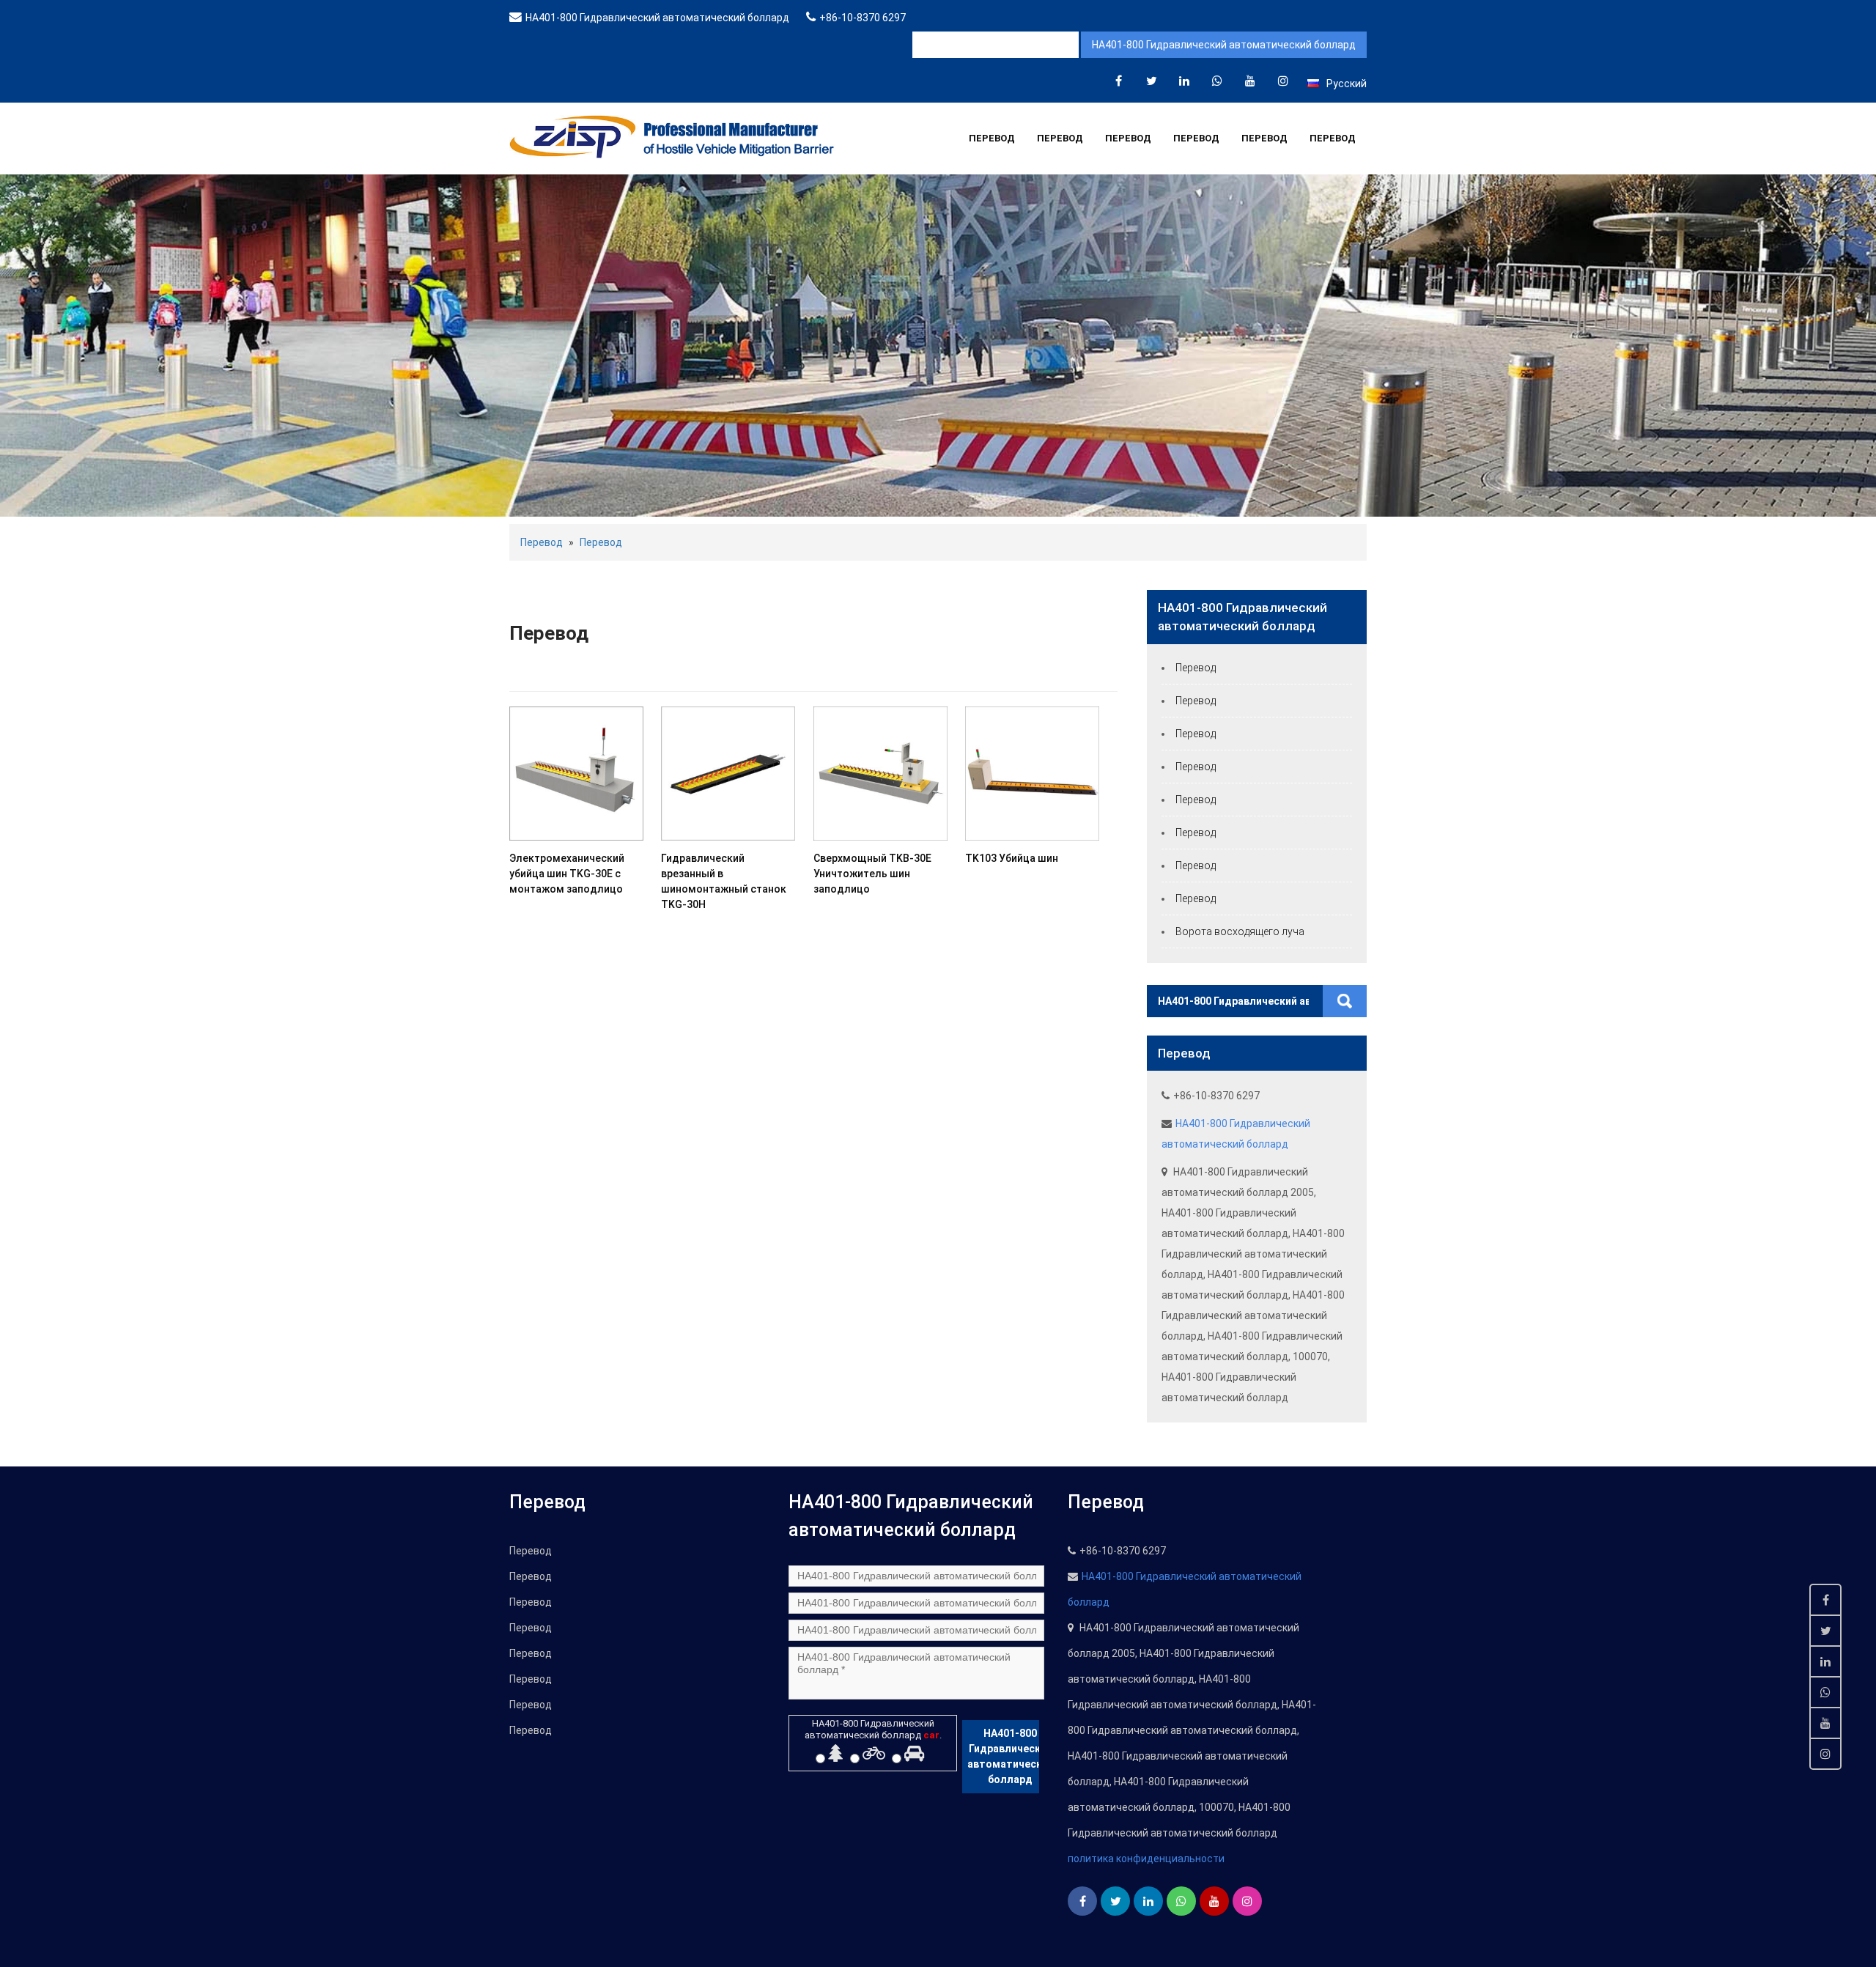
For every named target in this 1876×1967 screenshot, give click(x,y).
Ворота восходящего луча (1240, 931)
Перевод (992, 138)
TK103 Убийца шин (1012, 858)
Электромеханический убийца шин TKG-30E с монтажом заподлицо (567, 874)
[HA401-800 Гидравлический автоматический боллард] (1118, 81)
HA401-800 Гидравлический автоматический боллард (657, 18)
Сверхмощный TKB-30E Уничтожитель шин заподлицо (872, 874)
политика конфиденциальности (1146, 1859)
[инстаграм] (1283, 81)
